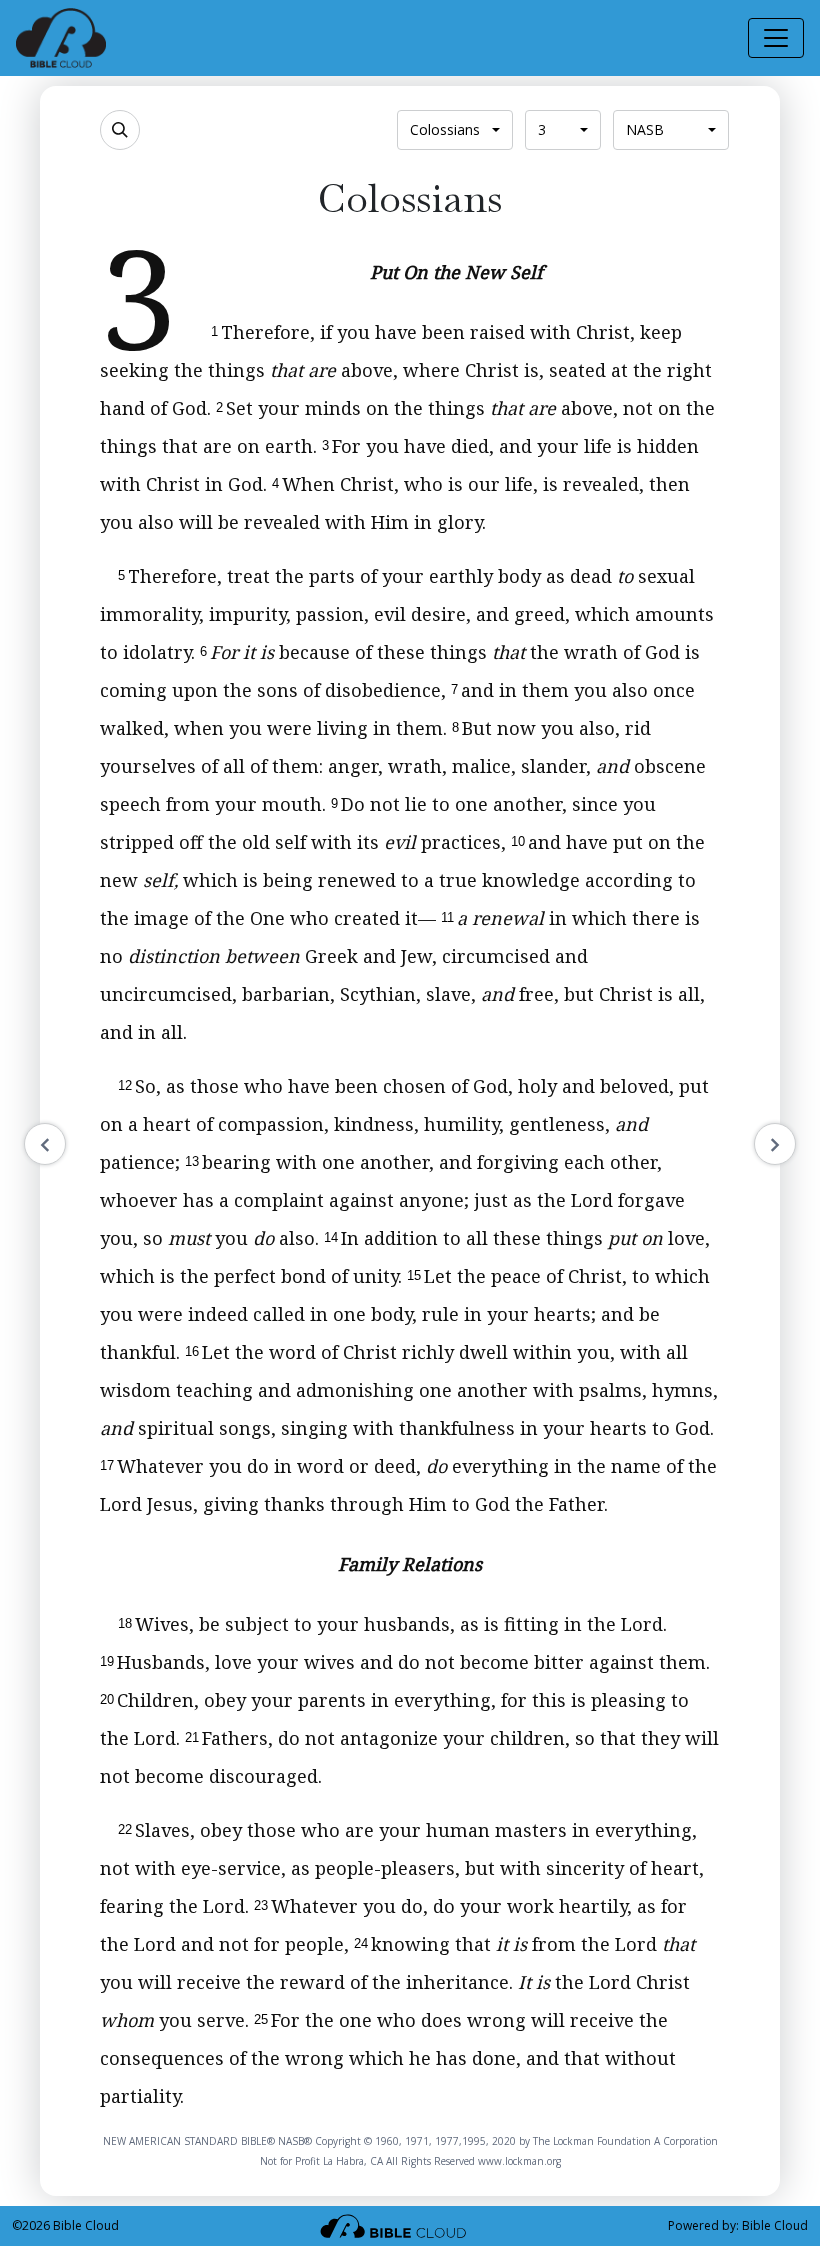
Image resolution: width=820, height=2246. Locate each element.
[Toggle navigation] (776, 38)
